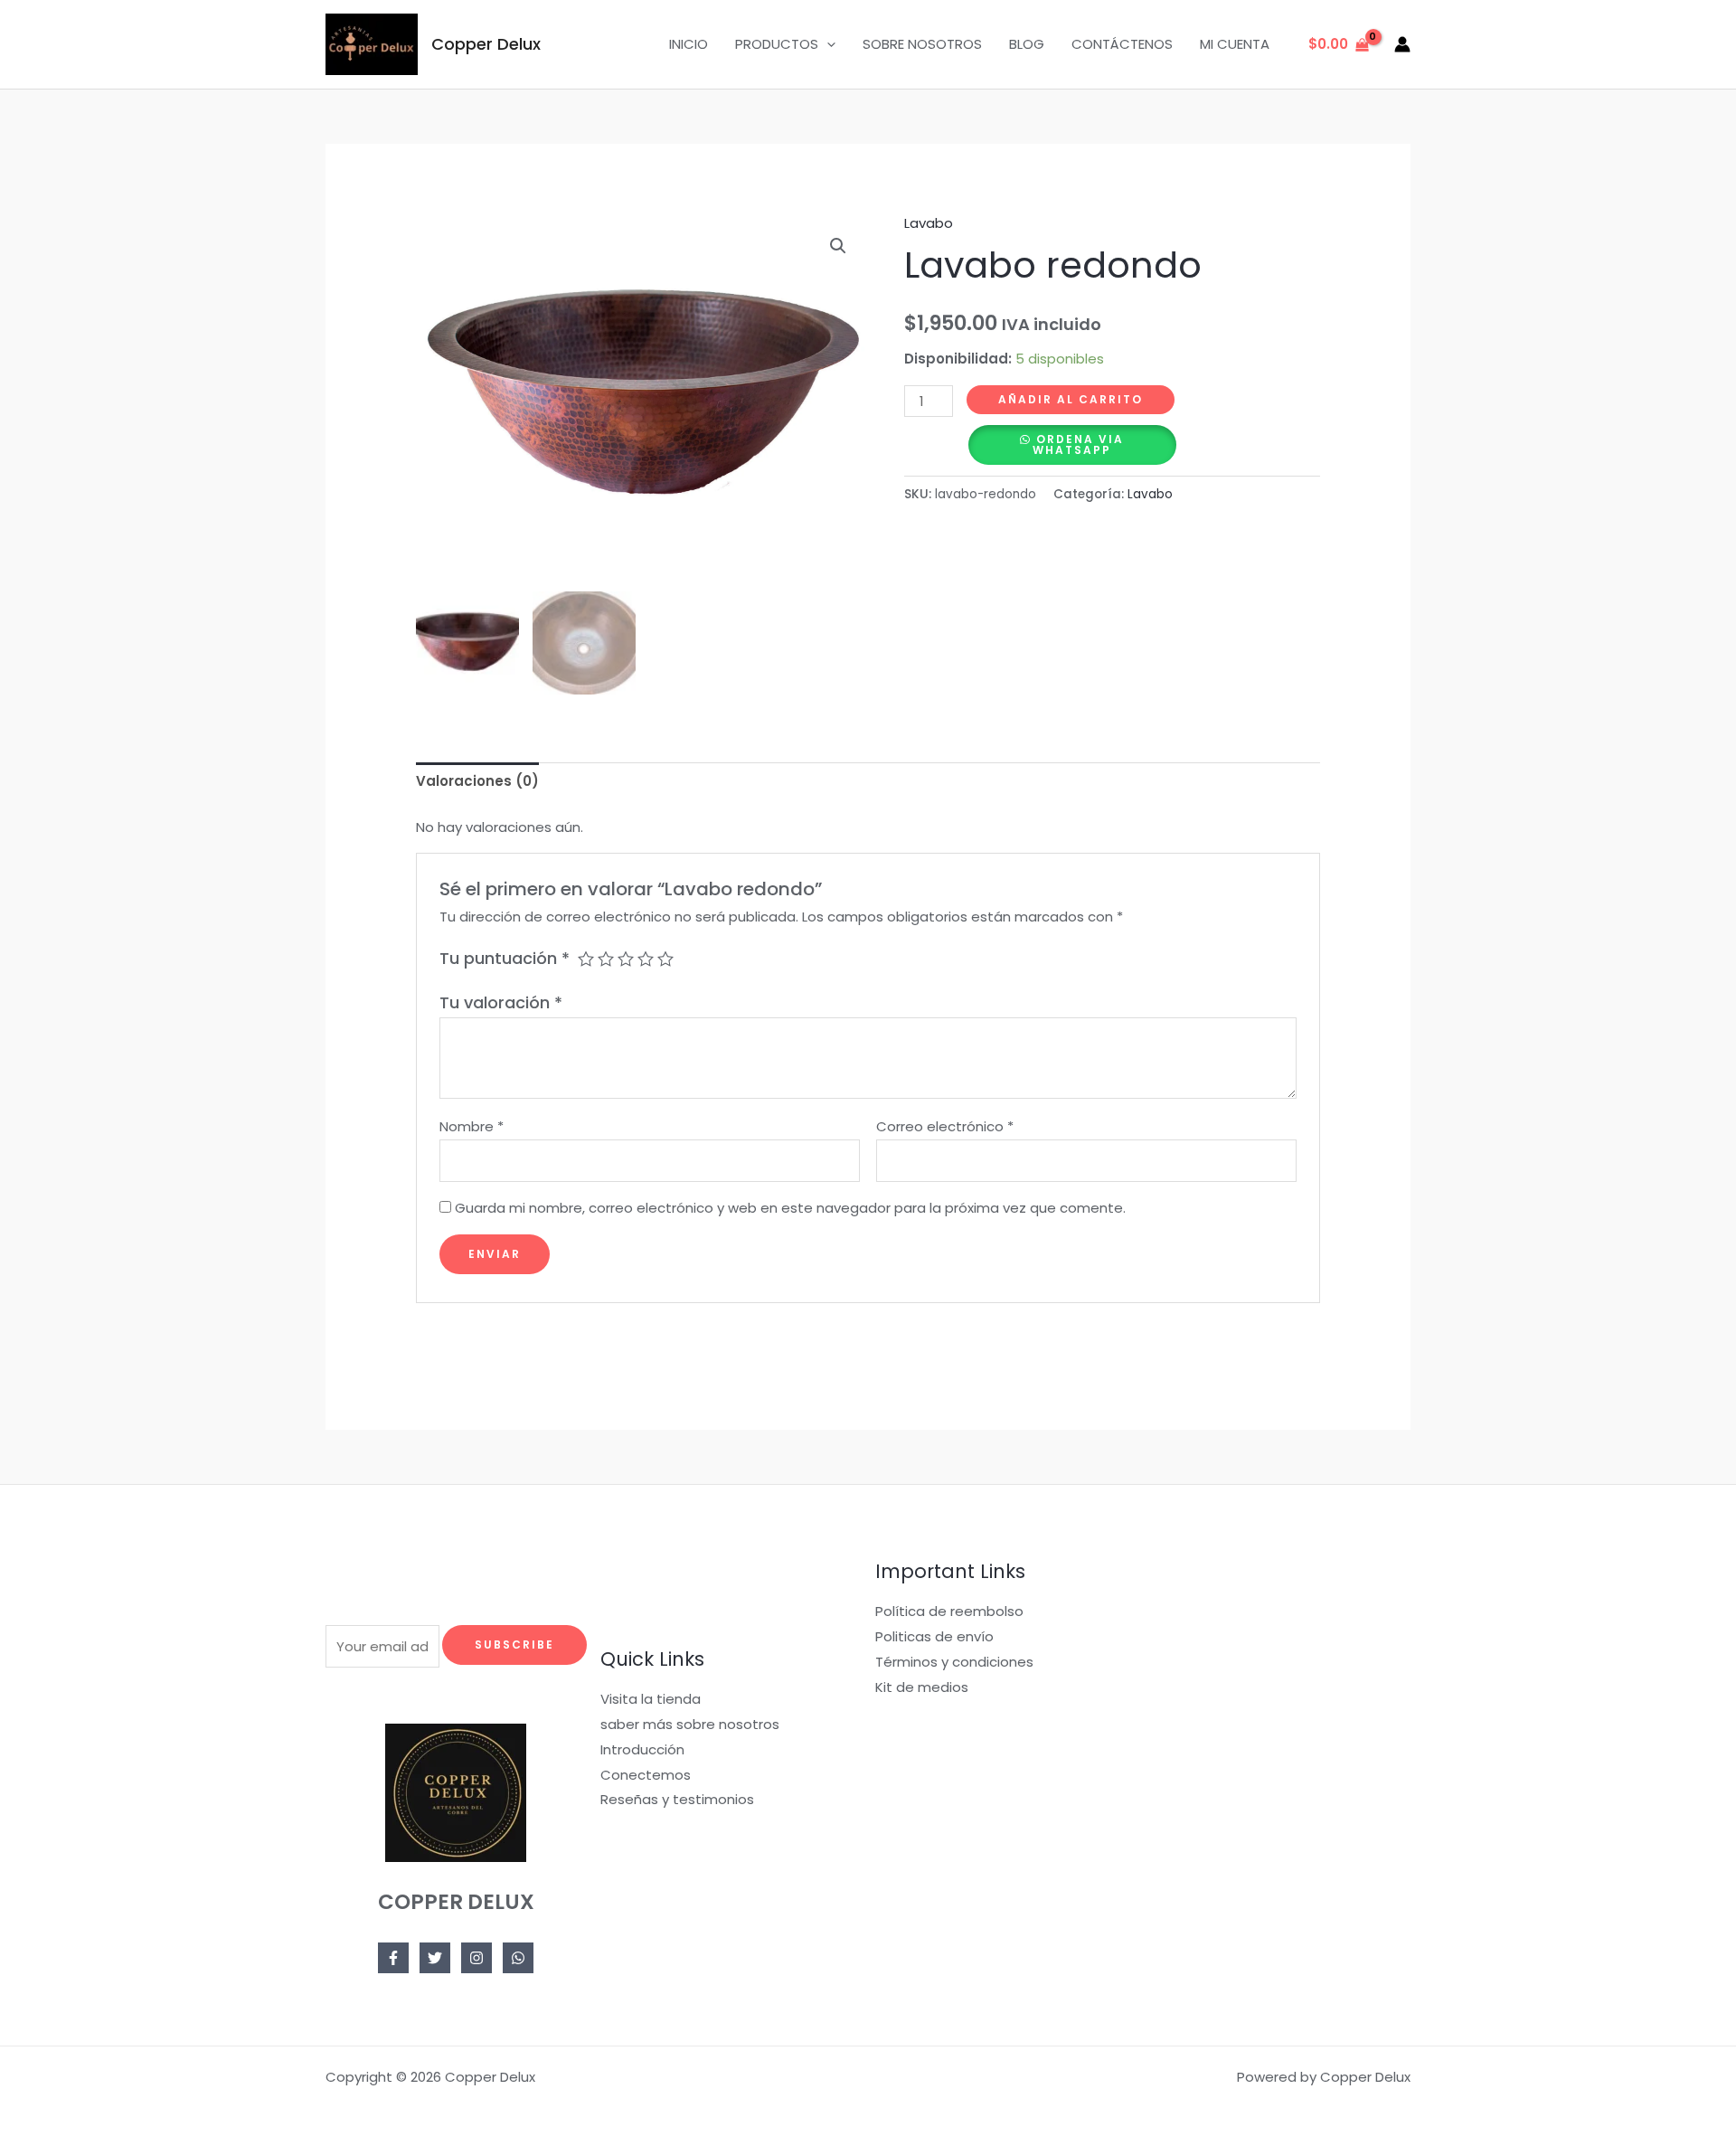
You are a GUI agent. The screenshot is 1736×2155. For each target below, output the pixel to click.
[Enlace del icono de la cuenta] (1402, 44)
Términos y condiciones (954, 1662)
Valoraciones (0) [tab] (477, 781)
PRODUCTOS (777, 44)
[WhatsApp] (518, 1958)
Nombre (472, 1126)
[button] (838, 246)
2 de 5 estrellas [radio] (606, 959)
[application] (827, 44)
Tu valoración (501, 1002)
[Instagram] (476, 1958)
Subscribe (514, 1645)
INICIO (689, 44)
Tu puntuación (505, 958)
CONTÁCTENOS (1122, 44)
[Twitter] (435, 1958)
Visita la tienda (651, 1699)
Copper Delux (486, 44)
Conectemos (646, 1775)
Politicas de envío (934, 1636)
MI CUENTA (1235, 44)
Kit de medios (922, 1687)
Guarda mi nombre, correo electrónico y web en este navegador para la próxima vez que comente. (790, 1208)
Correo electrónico (945, 1126)
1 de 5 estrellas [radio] (586, 959)
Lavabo (929, 223)
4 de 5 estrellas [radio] (646, 959)
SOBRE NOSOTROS (922, 44)
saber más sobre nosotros (690, 1724)
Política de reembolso (949, 1611)
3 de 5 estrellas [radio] (626, 959)
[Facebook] (393, 1958)
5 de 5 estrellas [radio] (665, 959)
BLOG (1027, 44)
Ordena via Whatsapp (1078, 444)
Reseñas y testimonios (677, 1799)
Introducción (642, 1749)
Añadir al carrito (1071, 399)
